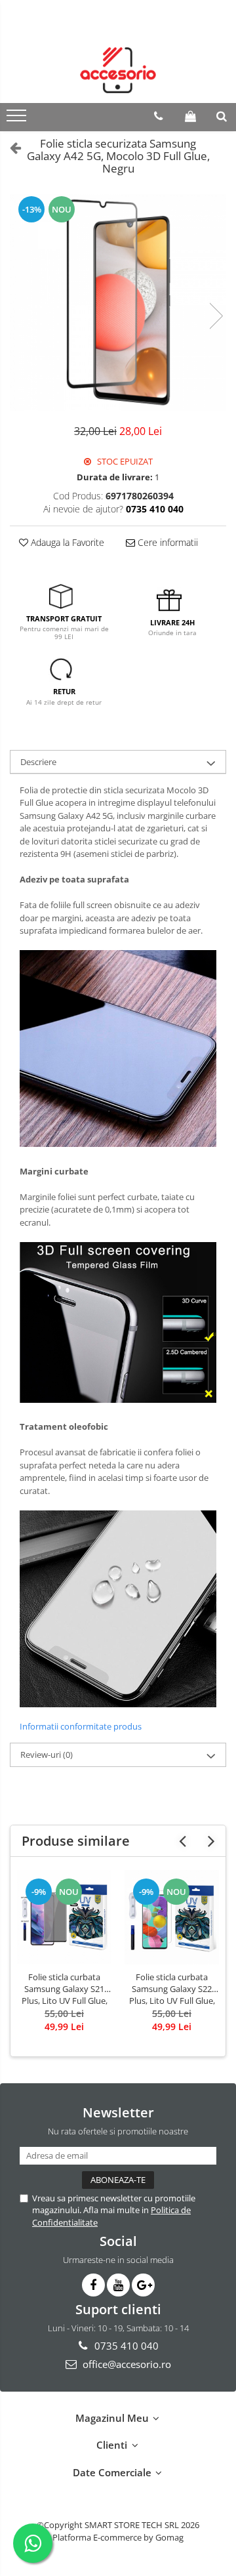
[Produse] (18, 119)
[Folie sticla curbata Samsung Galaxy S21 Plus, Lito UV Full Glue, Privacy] (64, 1917)
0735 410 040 (125, 2346)
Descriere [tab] (38, 762)
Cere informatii (167, 542)
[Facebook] (93, 2285)
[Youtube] (118, 2285)
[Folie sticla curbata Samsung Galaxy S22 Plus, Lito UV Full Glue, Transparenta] (172, 1917)
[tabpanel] (118, 302)
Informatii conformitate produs (81, 1726)
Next (216, 316)
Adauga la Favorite (66, 542)
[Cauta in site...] (222, 116)
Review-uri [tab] (47, 1755)
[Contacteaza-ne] (158, 116)
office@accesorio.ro (126, 2364)
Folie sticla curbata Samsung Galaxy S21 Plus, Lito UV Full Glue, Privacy (65, 1989)
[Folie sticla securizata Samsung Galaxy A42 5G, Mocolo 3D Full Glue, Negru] (118, 302)
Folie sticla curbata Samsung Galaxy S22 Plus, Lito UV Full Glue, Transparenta (172, 1989)
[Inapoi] (10, 147)
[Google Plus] (143, 2285)
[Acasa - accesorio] (118, 70)
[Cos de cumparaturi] (190, 116)
